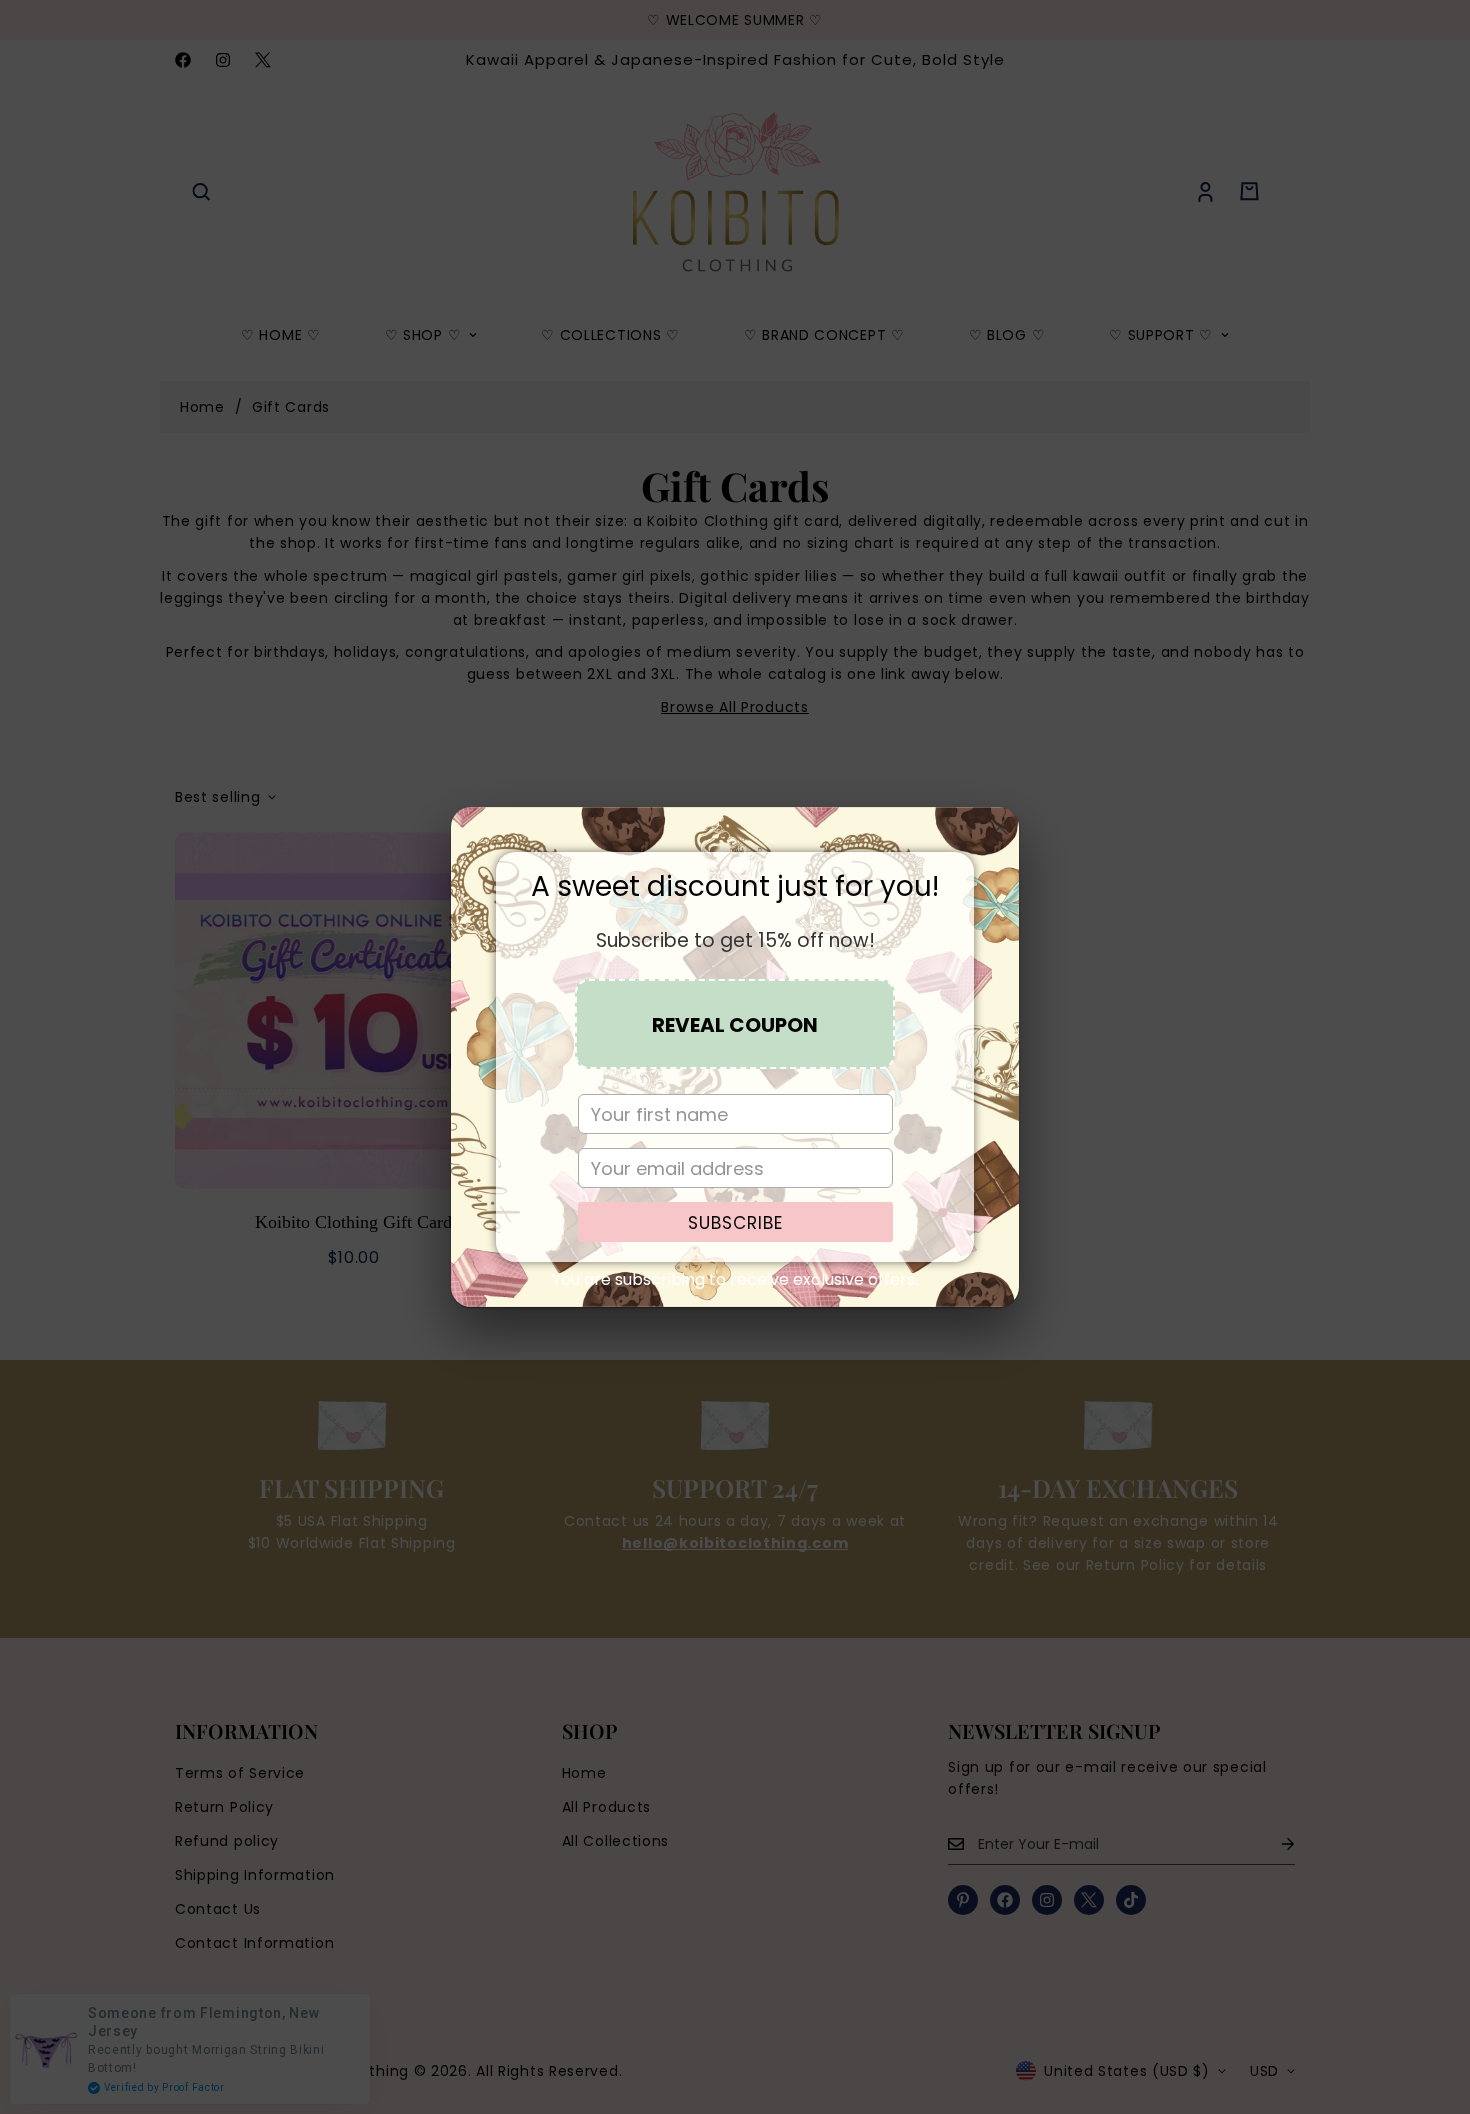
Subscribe (735, 1223)
